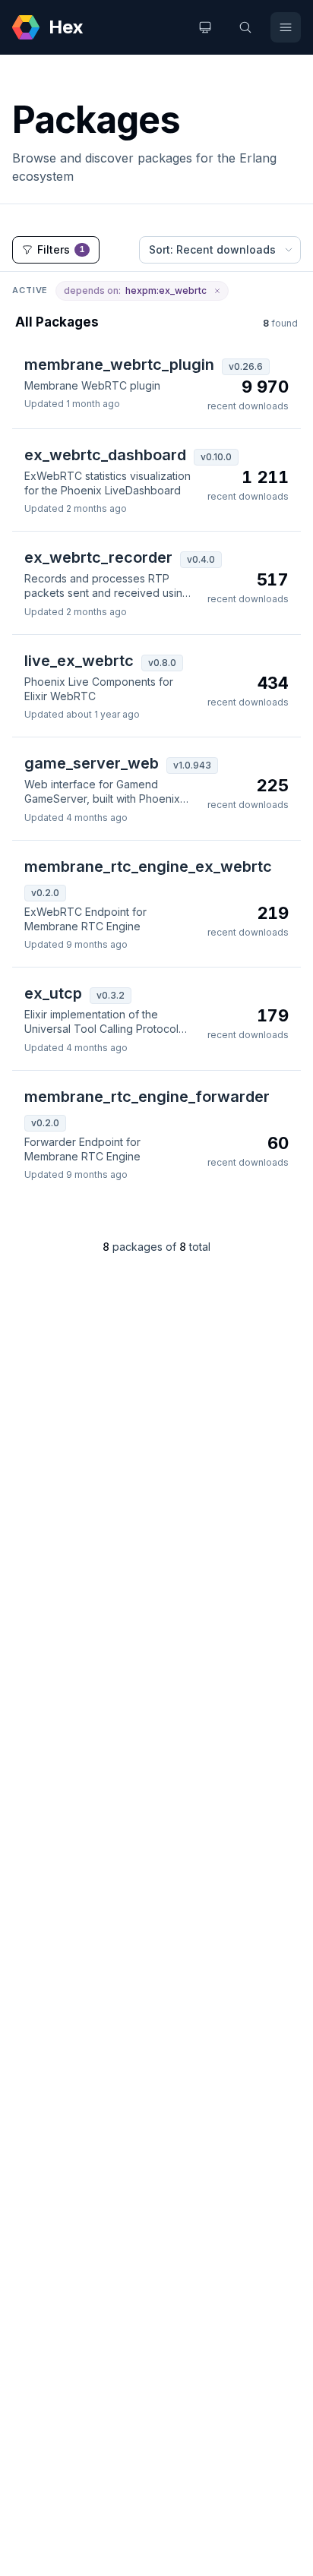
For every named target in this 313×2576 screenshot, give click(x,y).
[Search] (245, 27)
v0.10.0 (216, 457)
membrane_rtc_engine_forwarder (147, 1097)
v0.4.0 (201, 559)
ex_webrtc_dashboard (105, 455)
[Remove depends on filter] (217, 291)
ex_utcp (53, 993)
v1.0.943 (192, 765)
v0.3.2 (111, 995)
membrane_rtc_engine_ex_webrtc (148, 867)
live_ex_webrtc (79, 661)
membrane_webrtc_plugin (119, 365)
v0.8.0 (162, 663)
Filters (61, 249)
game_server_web (92, 763)
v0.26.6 (246, 366)
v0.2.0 (45, 893)
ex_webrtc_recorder (98, 557)
